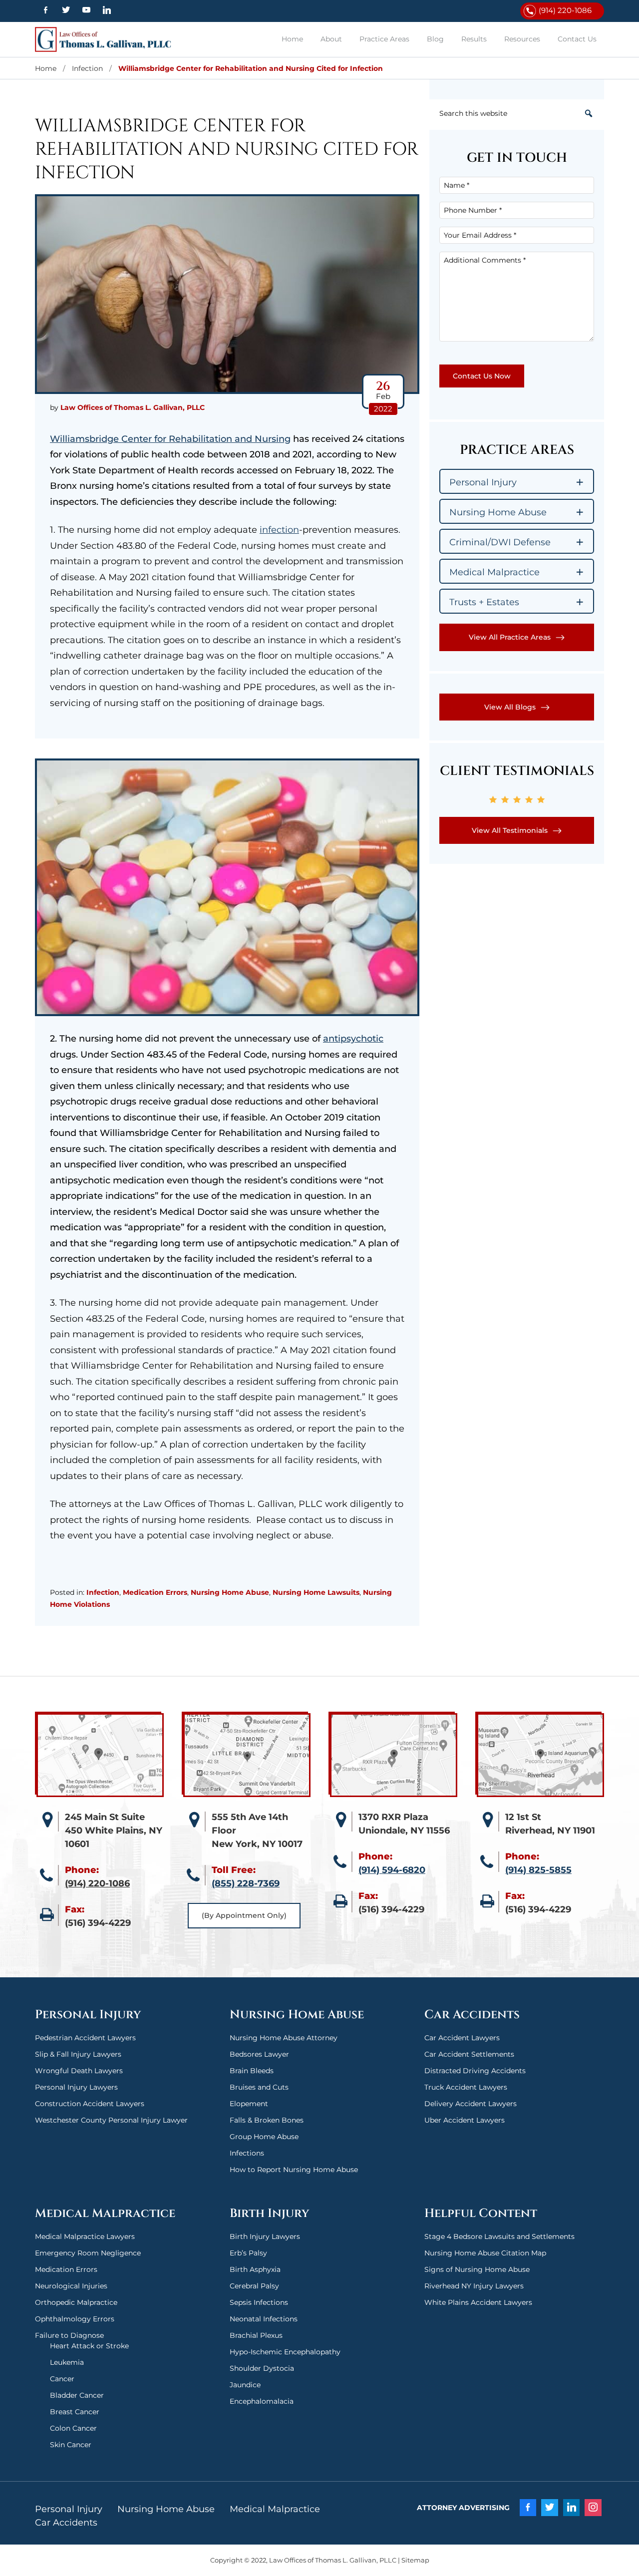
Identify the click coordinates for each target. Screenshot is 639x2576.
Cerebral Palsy (254, 2286)
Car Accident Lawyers (462, 2038)
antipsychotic (353, 1039)
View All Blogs (510, 707)
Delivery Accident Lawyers (471, 2104)
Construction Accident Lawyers (90, 2104)
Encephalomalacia (262, 2401)
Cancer (62, 2379)
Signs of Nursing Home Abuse (477, 2269)
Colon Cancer (73, 2428)
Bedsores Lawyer (259, 2054)
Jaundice (245, 2385)
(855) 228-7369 (246, 1883)
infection (279, 530)
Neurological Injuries (71, 2286)
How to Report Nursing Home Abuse (294, 2170)
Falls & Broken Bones (267, 2120)
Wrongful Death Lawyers (79, 2071)
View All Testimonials (510, 830)
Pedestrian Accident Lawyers (85, 2038)
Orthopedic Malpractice (76, 2302)
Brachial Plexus (256, 2335)
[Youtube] (86, 10)
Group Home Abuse (264, 2137)
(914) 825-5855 (538, 1870)
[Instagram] (593, 2508)
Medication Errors (155, 1592)
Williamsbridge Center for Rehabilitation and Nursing (170, 439)
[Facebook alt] (45, 10)
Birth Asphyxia (255, 2269)
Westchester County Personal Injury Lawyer (111, 2120)
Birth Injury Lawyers (265, 2236)
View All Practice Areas (510, 637)
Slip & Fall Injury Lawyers (78, 2054)
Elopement (249, 2104)
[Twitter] (66, 10)
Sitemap (415, 2560)
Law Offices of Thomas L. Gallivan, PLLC (107, 39)
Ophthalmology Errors (75, 2319)
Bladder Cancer (77, 2395)
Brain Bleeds (252, 2071)
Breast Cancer (75, 2412)
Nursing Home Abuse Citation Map (485, 2253)
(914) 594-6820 (392, 1870)
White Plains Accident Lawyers (478, 2302)
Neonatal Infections (264, 2319)
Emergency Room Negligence (88, 2253)
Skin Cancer (71, 2445)
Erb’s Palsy (248, 2253)
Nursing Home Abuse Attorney (284, 2038)
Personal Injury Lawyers (76, 2087)
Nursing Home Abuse (230, 1592)
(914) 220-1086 (565, 10)
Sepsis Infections (259, 2302)
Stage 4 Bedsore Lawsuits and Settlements (499, 2236)
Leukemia (67, 2362)
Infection (103, 1592)
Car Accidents (66, 2523)
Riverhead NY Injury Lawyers (474, 2286)
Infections (247, 2153)
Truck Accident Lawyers (466, 2087)
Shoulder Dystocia (262, 2368)
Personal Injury (69, 2509)
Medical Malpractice (275, 2509)
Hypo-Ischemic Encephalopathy (285, 2352)
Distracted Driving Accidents (475, 2071)
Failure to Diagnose (69, 2335)
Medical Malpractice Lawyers (85, 2236)
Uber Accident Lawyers (465, 2120)
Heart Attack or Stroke (89, 2346)
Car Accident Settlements (469, 2054)
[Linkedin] (107, 10)
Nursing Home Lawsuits (316, 1592)
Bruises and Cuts (259, 2087)
